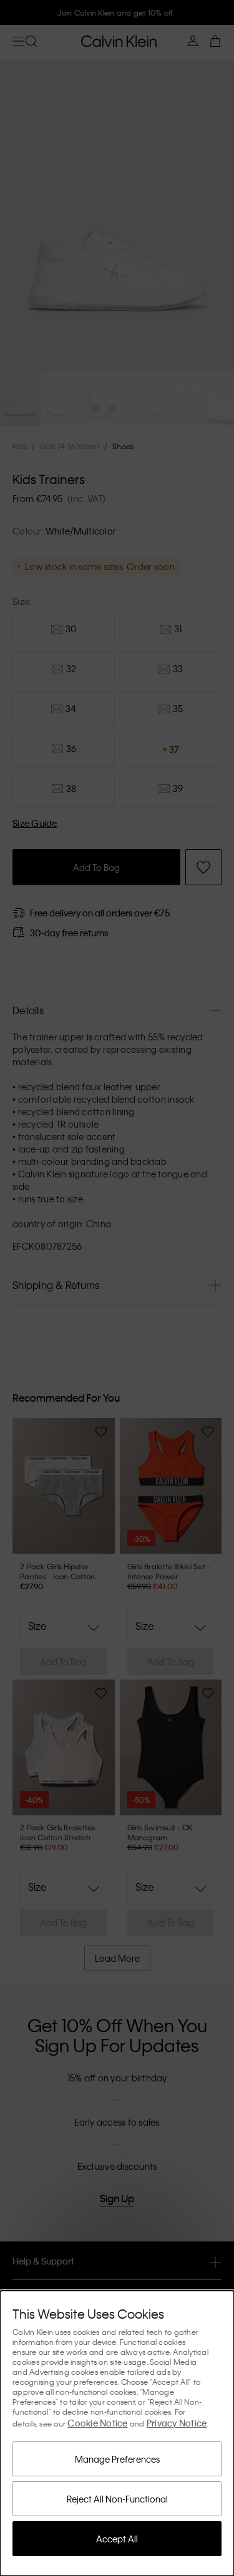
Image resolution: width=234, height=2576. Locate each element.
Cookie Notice (97, 2423)
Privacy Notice (177, 2423)
